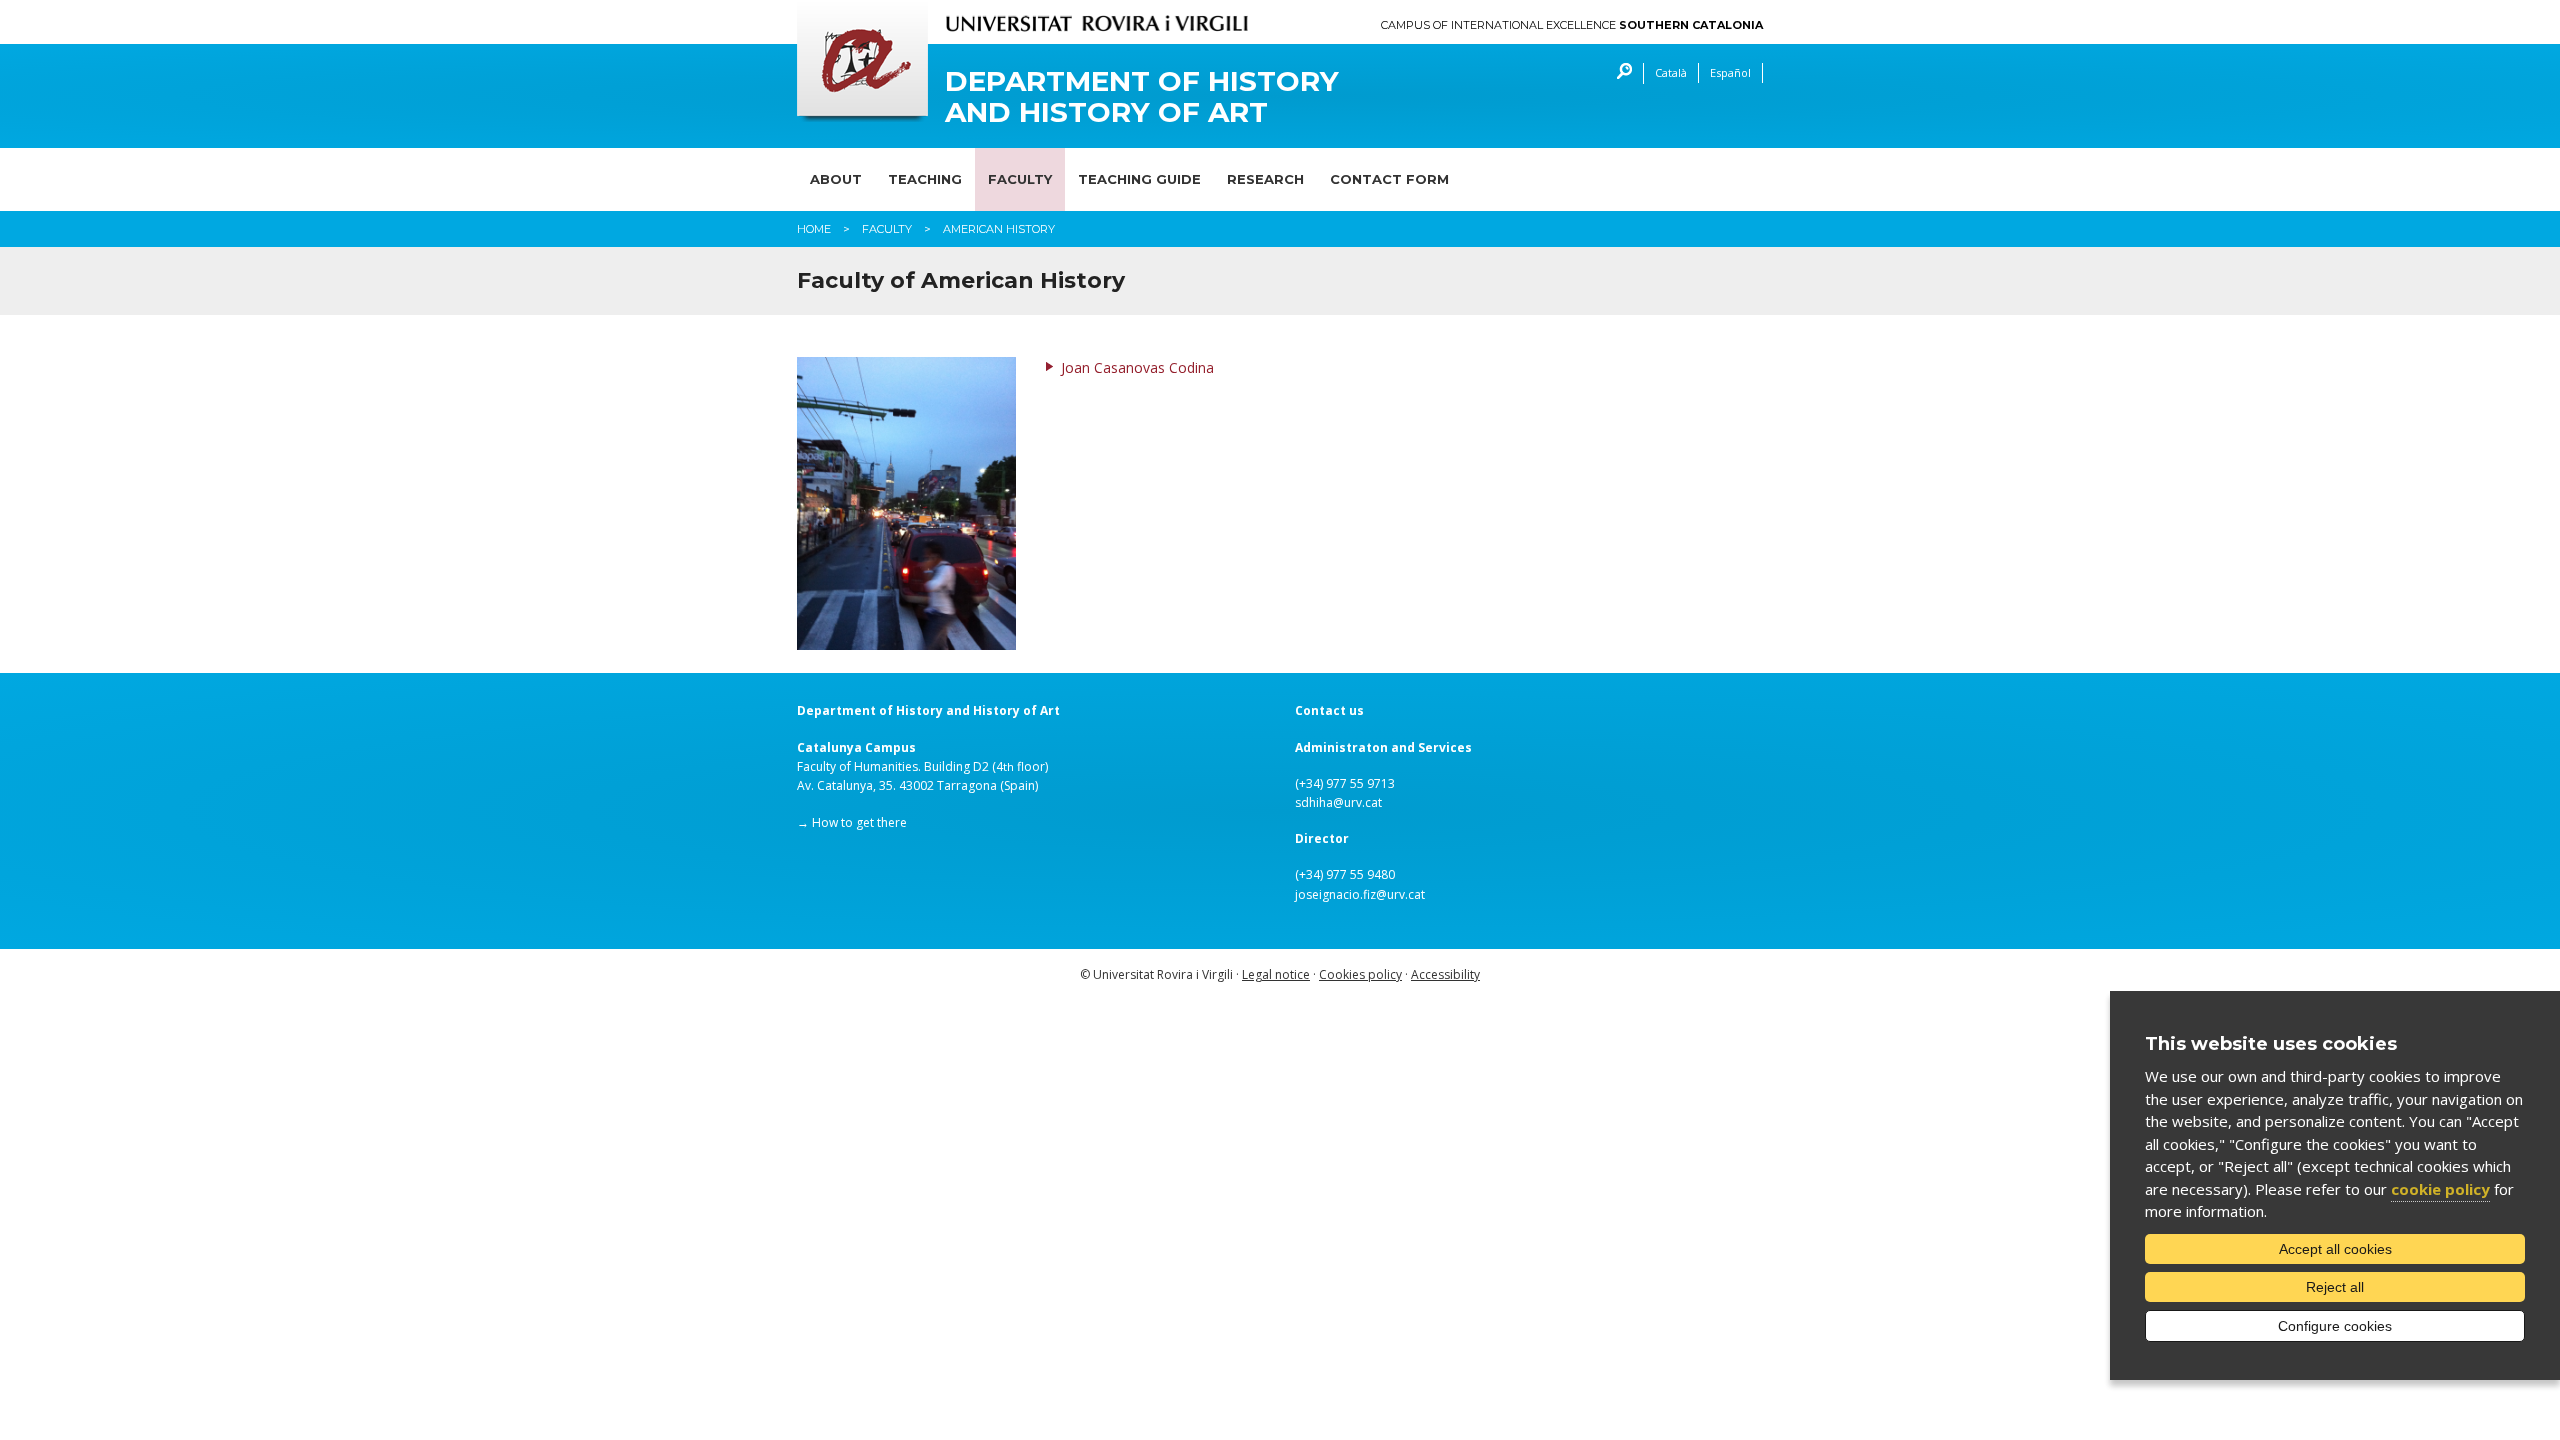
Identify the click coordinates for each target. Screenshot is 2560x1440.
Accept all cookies (2335, 1249)
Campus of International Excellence (1572, 25)
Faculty (1020, 179)
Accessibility (1445, 974)
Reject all (2335, 1287)
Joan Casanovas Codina (1137, 367)
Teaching (925, 179)
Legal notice (1276, 974)
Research (1265, 179)
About (836, 179)
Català (1671, 72)
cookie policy (2440, 1189)
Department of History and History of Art (1142, 97)
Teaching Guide (1139, 179)
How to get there (859, 822)
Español (1730, 72)
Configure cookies (2335, 1326)
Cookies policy (1360, 974)
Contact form (1389, 179)
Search (1619, 73)
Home (814, 229)
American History (999, 229)
